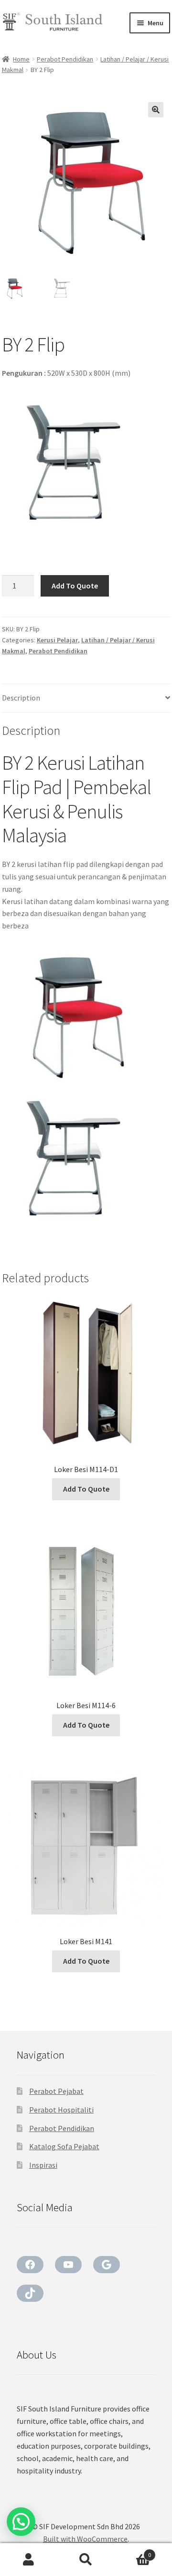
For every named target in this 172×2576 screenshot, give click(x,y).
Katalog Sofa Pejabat (64, 2146)
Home (21, 59)
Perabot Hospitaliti (61, 2110)
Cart (133, 2551)
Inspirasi (43, 2165)
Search (86, 2560)
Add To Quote (75, 586)
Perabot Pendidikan (65, 59)
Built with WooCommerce (85, 2539)
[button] (156, 110)
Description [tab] (21, 698)
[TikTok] (30, 2293)
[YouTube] (68, 2265)
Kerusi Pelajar (57, 640)
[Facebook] (30, 2265)
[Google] (107, 2265)
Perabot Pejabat (56, 2091)
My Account (29, 2560)
